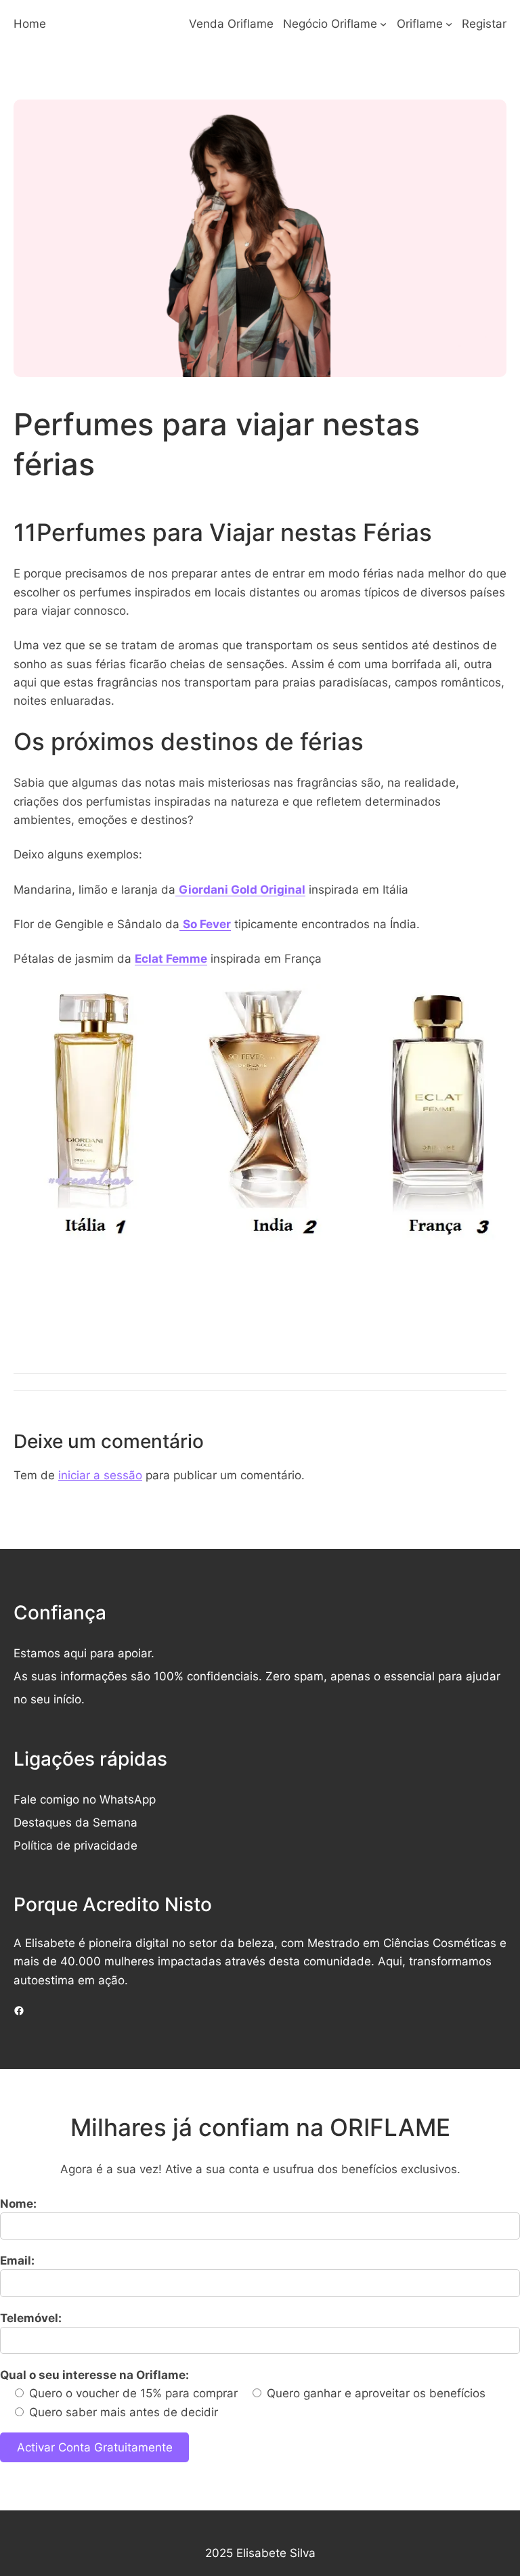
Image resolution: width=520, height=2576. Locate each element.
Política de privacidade (75, 1845)
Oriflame (420, 23)
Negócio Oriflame (330, 23)
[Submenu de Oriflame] (449, 24)
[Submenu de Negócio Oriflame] (383, 24)
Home (30, 23)
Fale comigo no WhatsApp (85, 1799)
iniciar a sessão (100, 1475)
